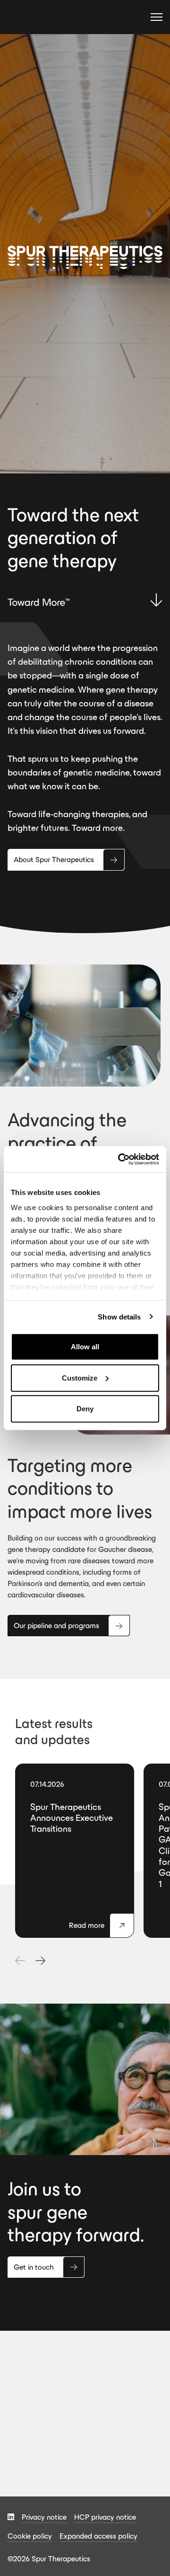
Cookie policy (30, 2536)
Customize (80, 1377)
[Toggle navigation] (157, 18)
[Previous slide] (20, 1961)
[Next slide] (40, 1961)
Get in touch (34, 2267)
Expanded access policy (98, 2536)
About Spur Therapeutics (54, 860)
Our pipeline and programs (56, 1626)
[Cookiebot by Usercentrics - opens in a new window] (120, 1159)
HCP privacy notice (105, 2517)
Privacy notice (44, 2517)
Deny (85, 1409)
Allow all (85, 1347)
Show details (119, 1316)
